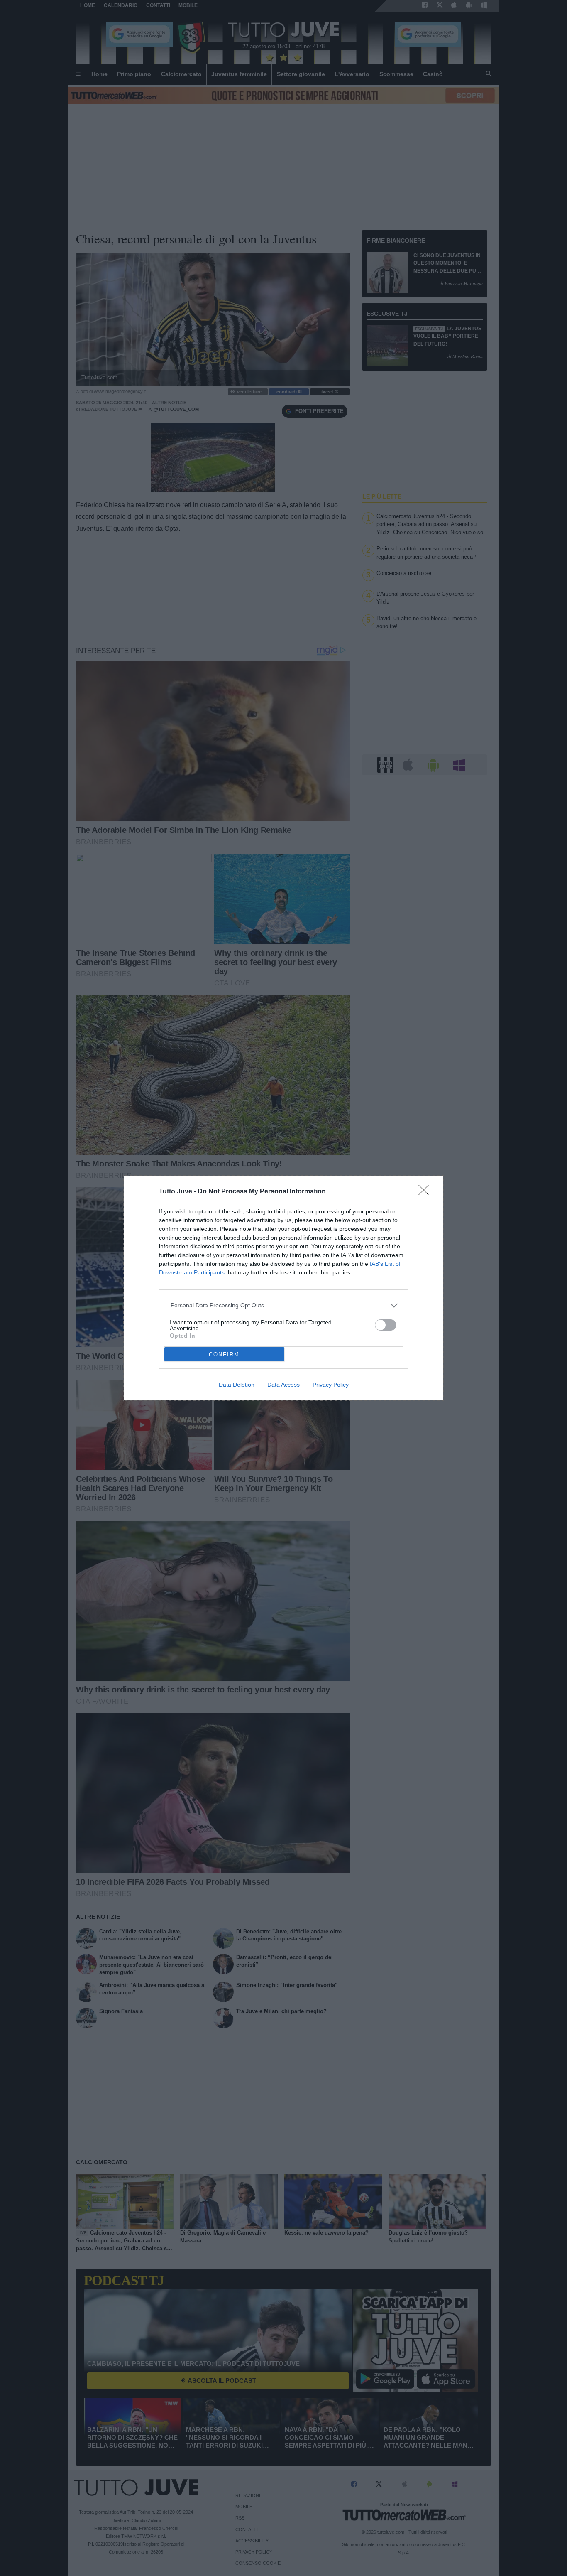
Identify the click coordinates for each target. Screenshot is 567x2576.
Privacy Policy (331, 1385)
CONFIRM (224, 1354)
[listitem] (284, 1305)
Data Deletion (237, 1385)
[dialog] (283, 1288)
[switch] (386, 1325)
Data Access (283, 1385)
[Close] (426, 1193)
